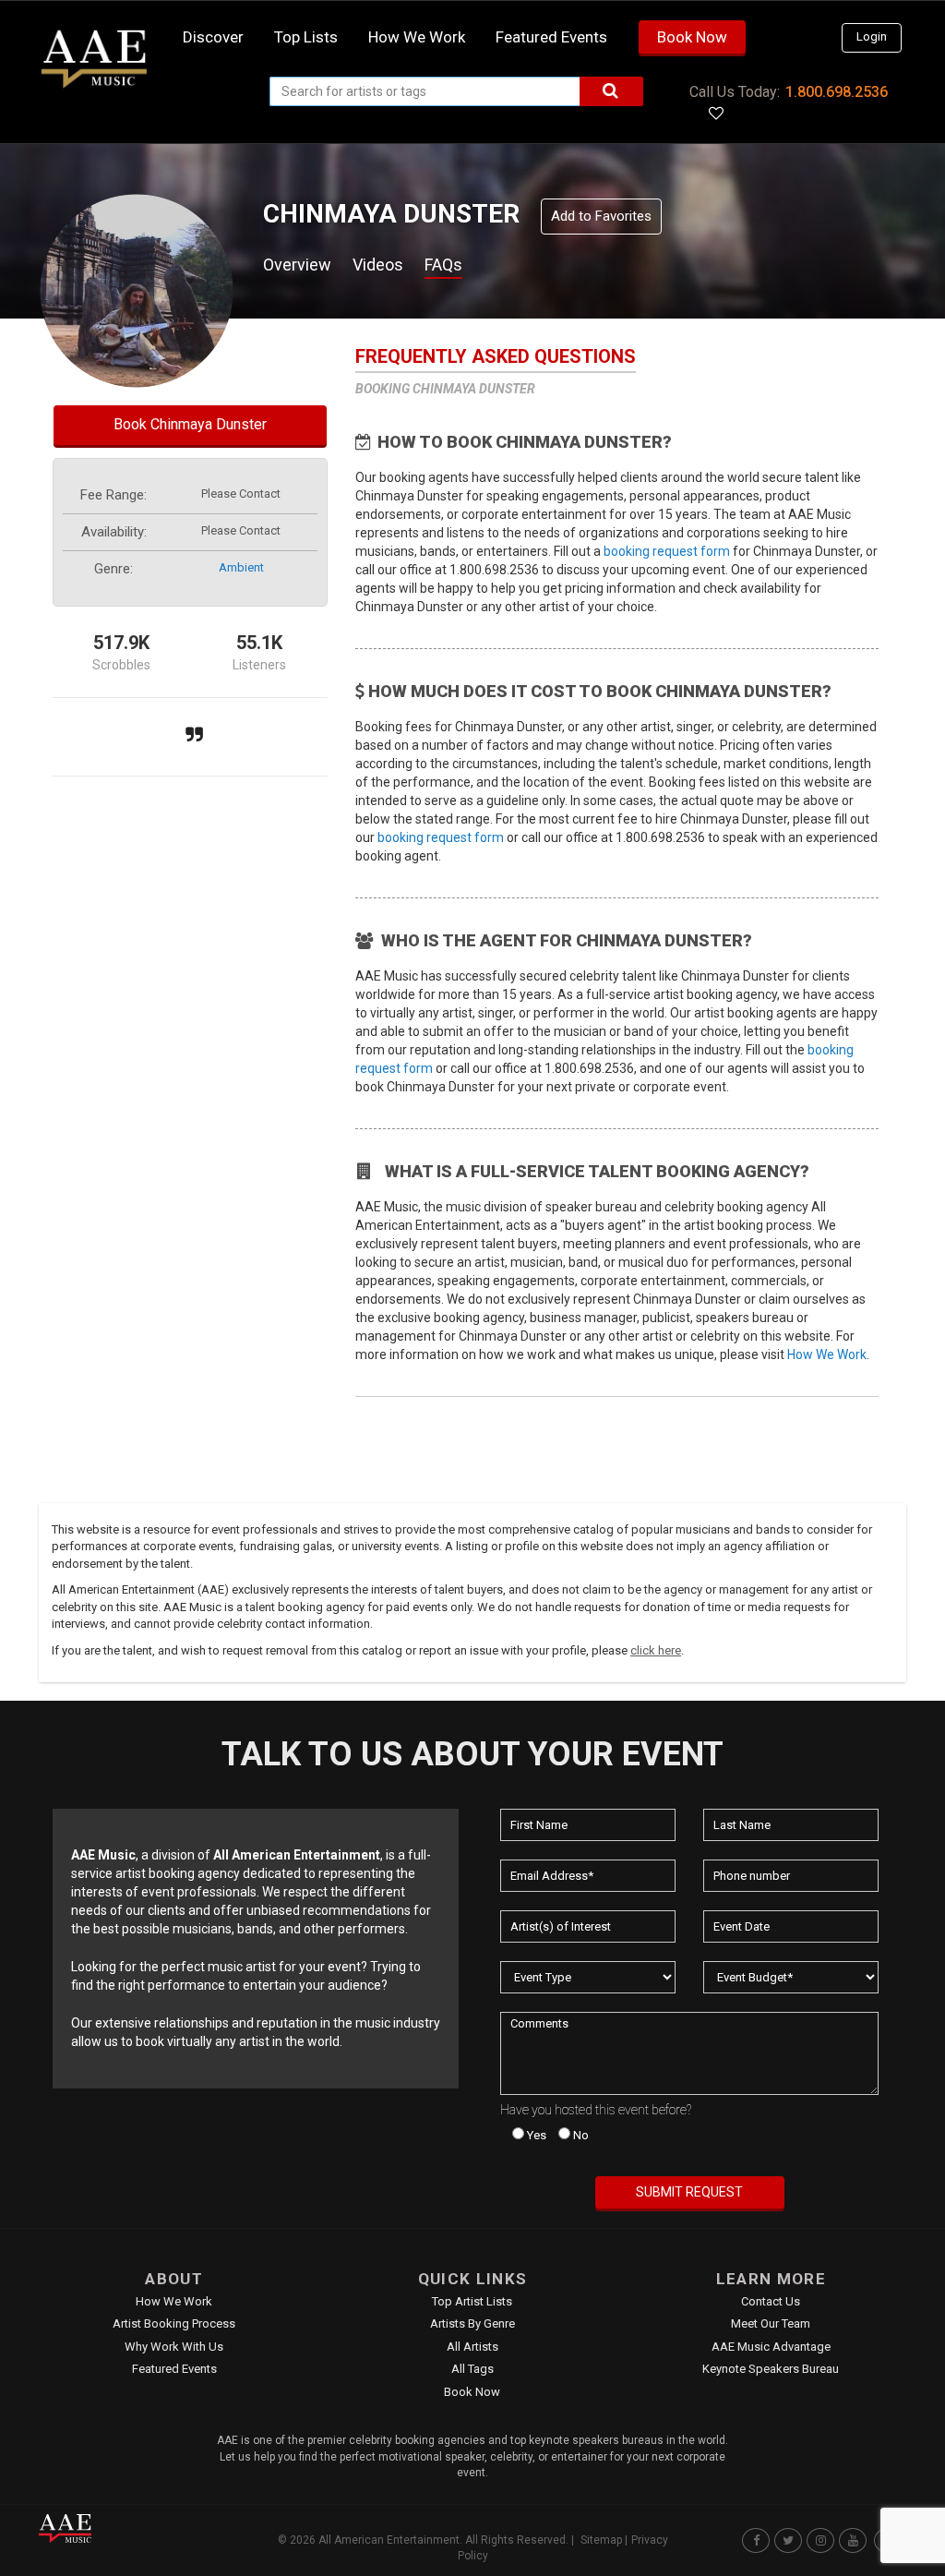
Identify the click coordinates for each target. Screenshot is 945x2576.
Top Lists (306, 37)
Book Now (692, 37)
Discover (213, 37)
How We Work (827, 1354)
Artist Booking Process (174, 2323)
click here (656, 1650)
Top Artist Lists (472, 2301)
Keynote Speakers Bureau (771, 2369)
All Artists (472, 2347)
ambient (241, 567)
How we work (417, 37)
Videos (378, 265)
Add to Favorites (601, 216)
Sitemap (601, 2540)
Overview (297, 265)
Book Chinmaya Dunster (190, 424)
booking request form (667, 551)
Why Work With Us (174, 2347)
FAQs (443, 265)
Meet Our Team (771, 2323)
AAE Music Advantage (771, 2347)
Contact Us (771, 2301)
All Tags (472, 2369)
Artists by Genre (472, 2323)
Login (872, 36)
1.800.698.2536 (837, 92)
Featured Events (551, 37)
